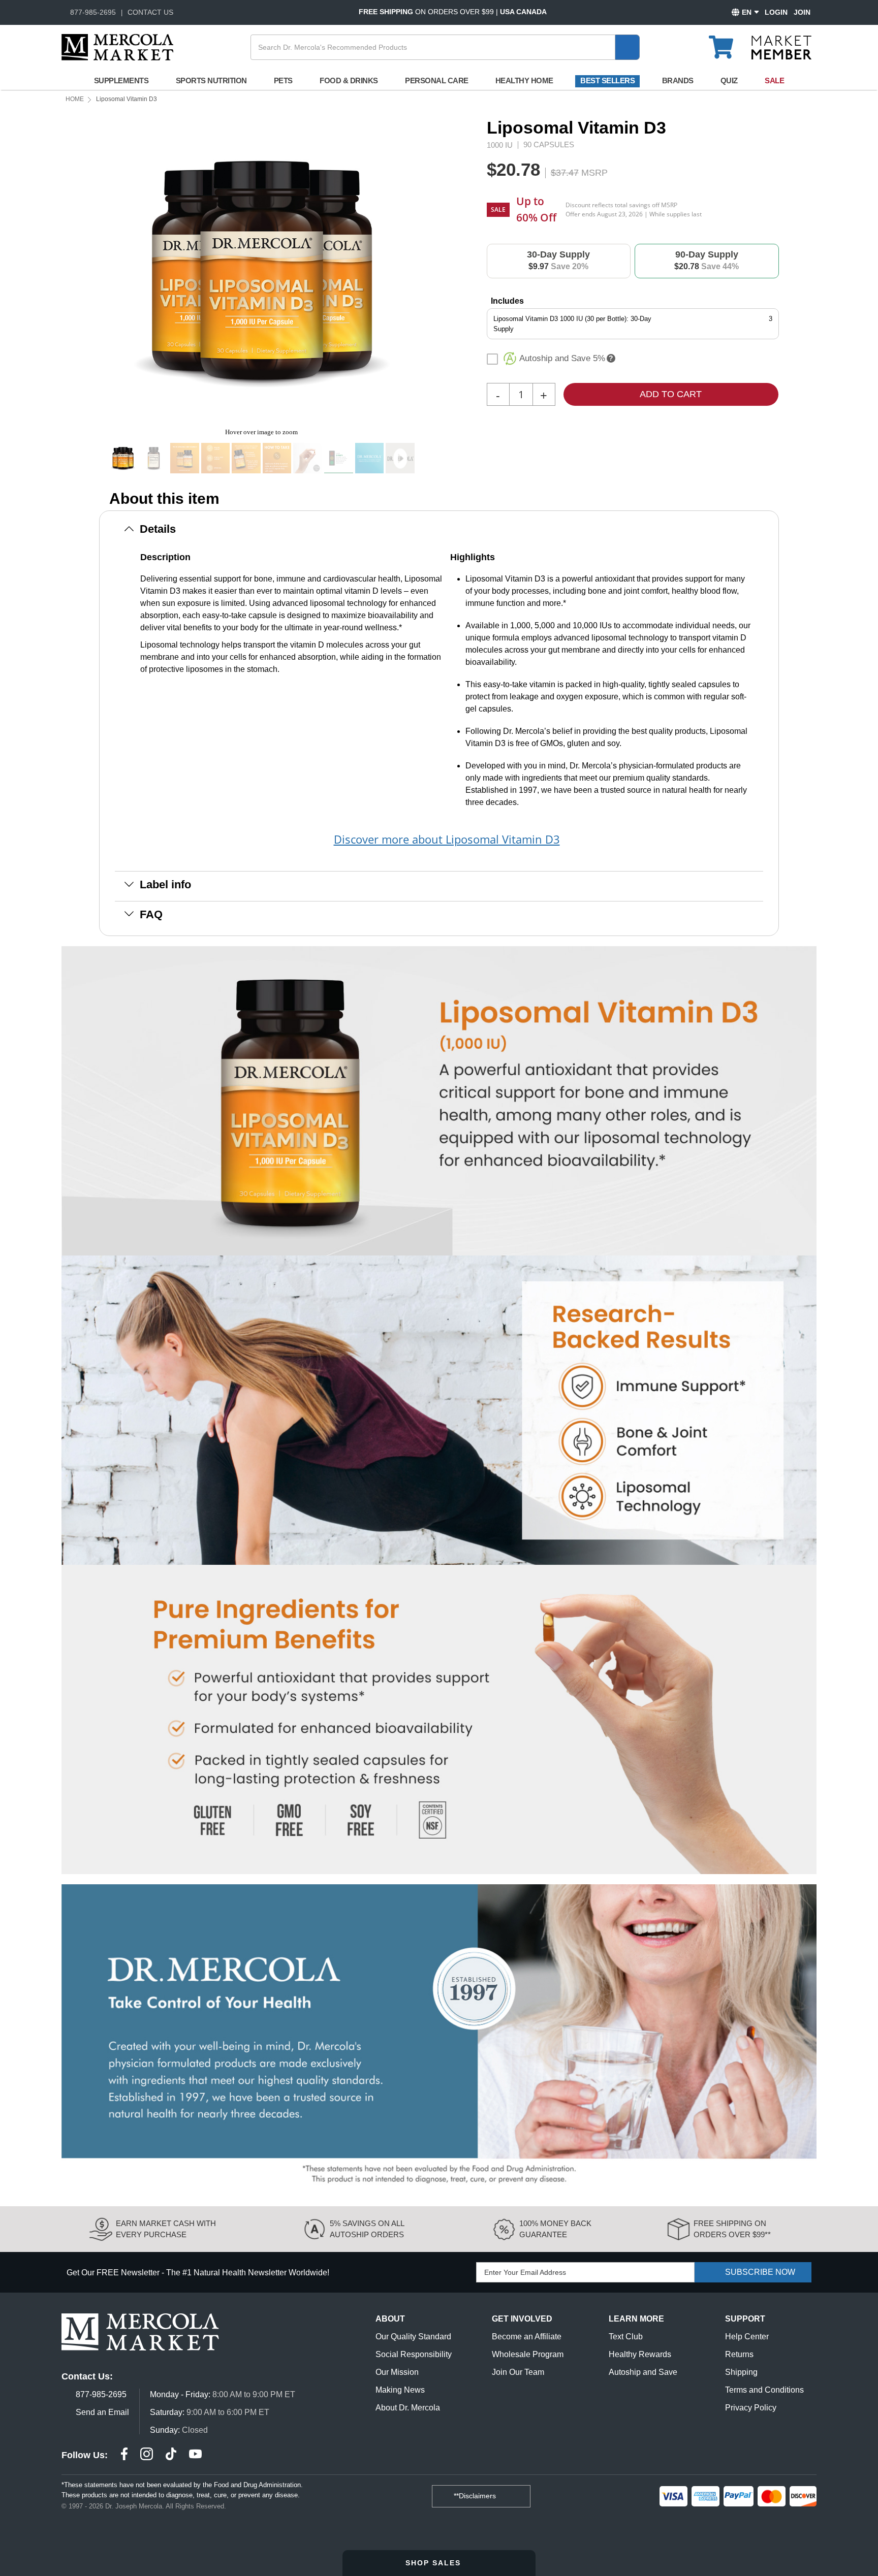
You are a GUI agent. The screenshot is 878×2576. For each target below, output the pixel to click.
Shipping (741, 2372)
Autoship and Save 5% (562, 358)
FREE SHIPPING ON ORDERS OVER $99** (732, 2229)
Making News (400, 2390)
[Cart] (727, 43)
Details (158, 529)
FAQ (151, 914)
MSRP (594, 173)
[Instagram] (147, 2455)
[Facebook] (124, 2455)
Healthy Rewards (640, 2354)
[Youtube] (195, 2455)
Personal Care (437, 80)
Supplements (121, 80)
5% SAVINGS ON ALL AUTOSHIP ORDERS (367, 2229)
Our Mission (397, 2372)
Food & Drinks (349, 80)
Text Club (626, 2337)
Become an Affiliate (527, 2337)
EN (747, 12)
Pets (283, 80)
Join (802, 12)
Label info (165, 884)
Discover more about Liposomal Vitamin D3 (447, 839)
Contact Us (150, 12)
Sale (774, 80)
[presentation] (420, 270)
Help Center (747, 2337)
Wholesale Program (528, 2354)
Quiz (729, 80)
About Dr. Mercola (408, 2408)
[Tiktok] (171, 2455)
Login (776, 12)
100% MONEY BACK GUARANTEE (555, 2229)
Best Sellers (607, 80)
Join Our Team (518, 2372)
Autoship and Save (643, 2372)
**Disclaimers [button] (476, 2496)
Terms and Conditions (764, 2390)
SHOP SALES (435, 2563)
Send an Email (102, 2412)
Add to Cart (671, 394)
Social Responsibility (414, 2354)
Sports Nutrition (211, 80)
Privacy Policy (751, 2408)
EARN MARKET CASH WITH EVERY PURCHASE (166, 2229)
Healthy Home (524, 80)
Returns (739, 2354)
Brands (678, 80)
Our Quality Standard (413, 2337)
